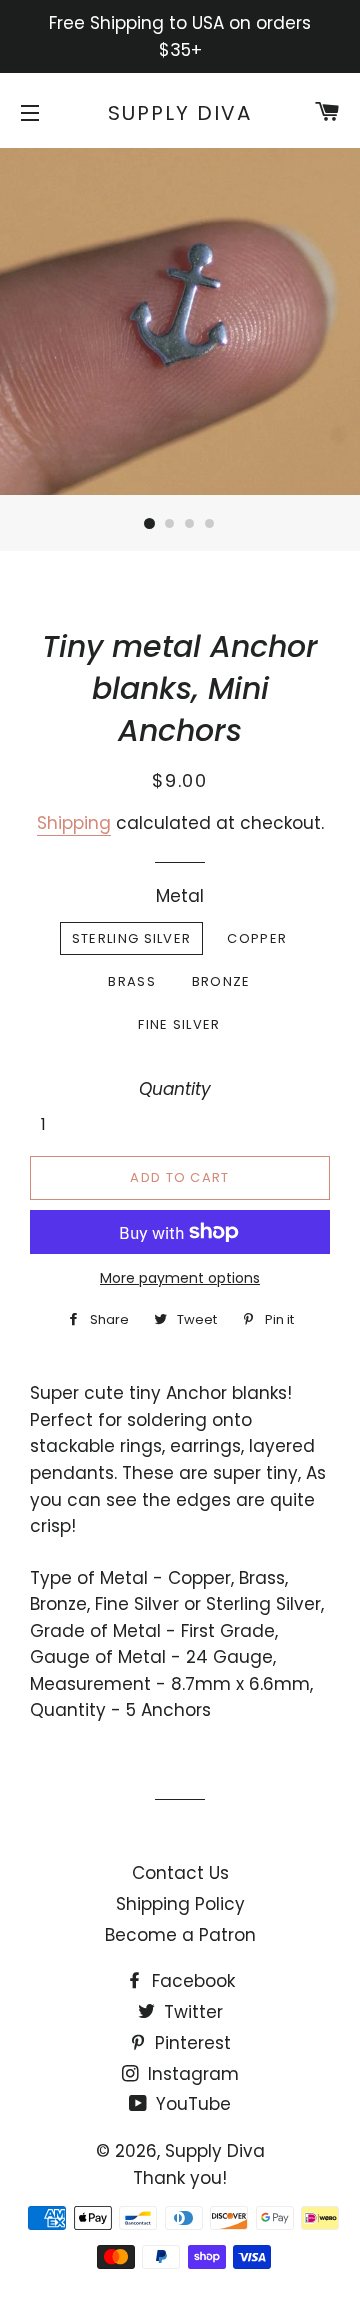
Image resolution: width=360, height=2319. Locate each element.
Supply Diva (180, 113)
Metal (180, 896)
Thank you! (180, 2178)
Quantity (175, 1089)
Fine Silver (179, 1024)
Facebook (191, 1981)
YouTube (191, 2104)
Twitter (191, 2012)
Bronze (221, 981)
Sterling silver (132, 938)
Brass (132, 981)
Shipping (74, 823)
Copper (257, 938)
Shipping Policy (180, 1904)
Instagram (191, 2074)
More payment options (180, 1278)
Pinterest (190, 2043)
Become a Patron (180, 1935)
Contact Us (180, 1873)
